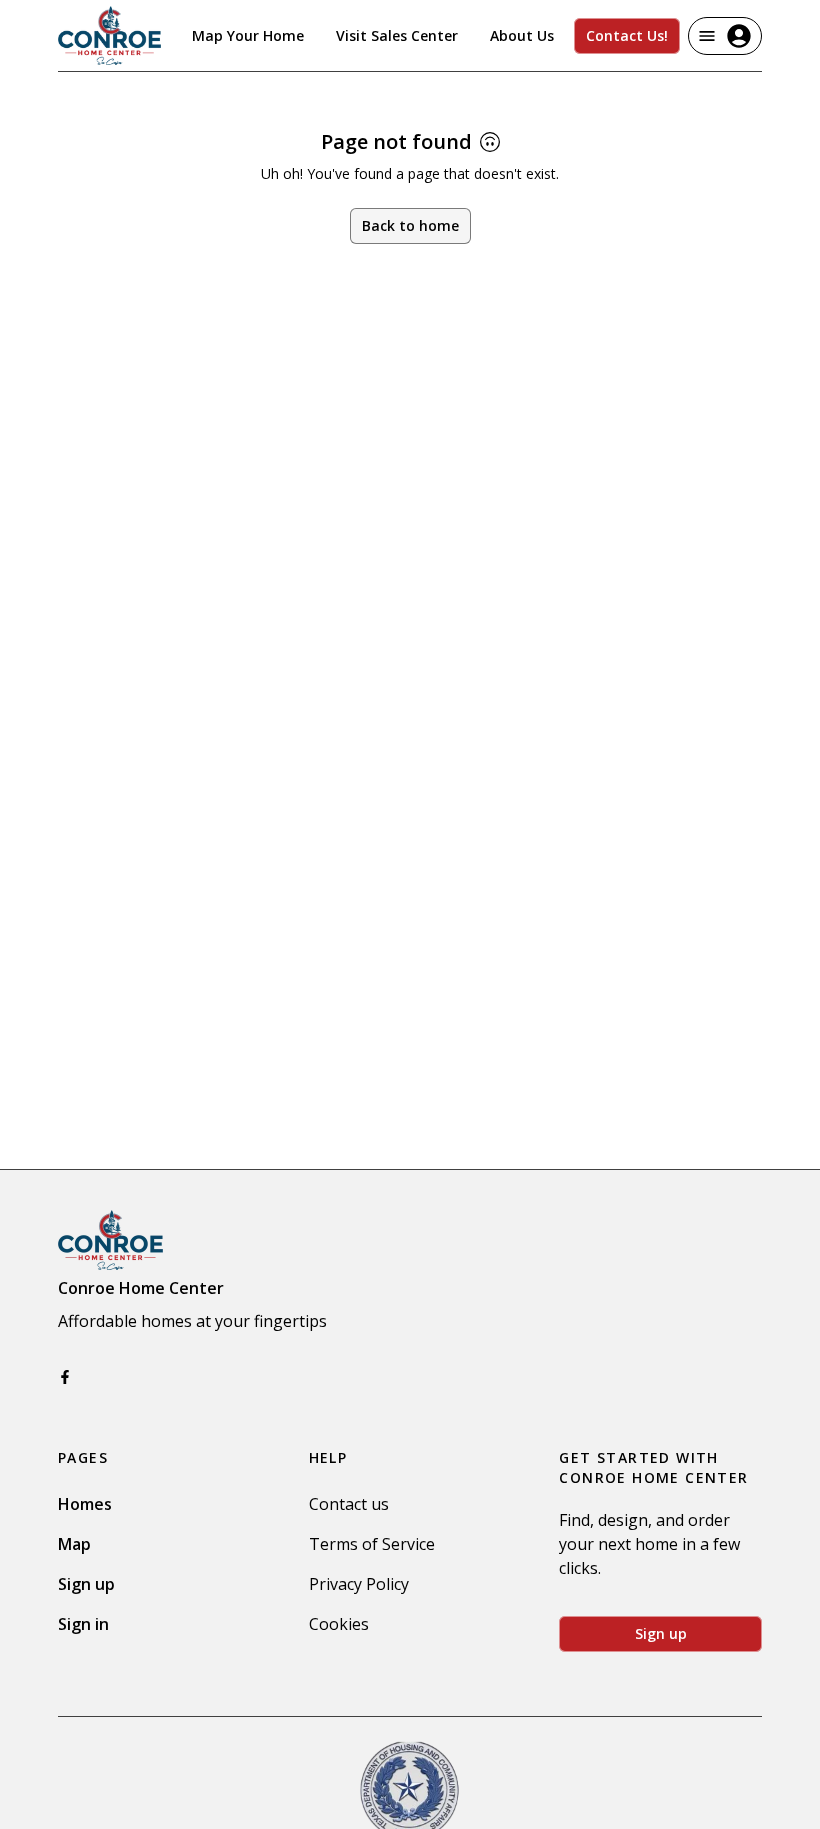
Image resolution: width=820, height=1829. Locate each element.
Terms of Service (372, 1544)
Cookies (339, 1624)
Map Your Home (248, 35)
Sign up (86, 1584)
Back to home (410, 225)
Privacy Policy (359, 1584)
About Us (522, 35)
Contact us (349, 1504)
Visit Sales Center (397, 35)
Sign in (83, 1624)
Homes (85, 1504)
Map (74, 1544)
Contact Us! (627, 35)
